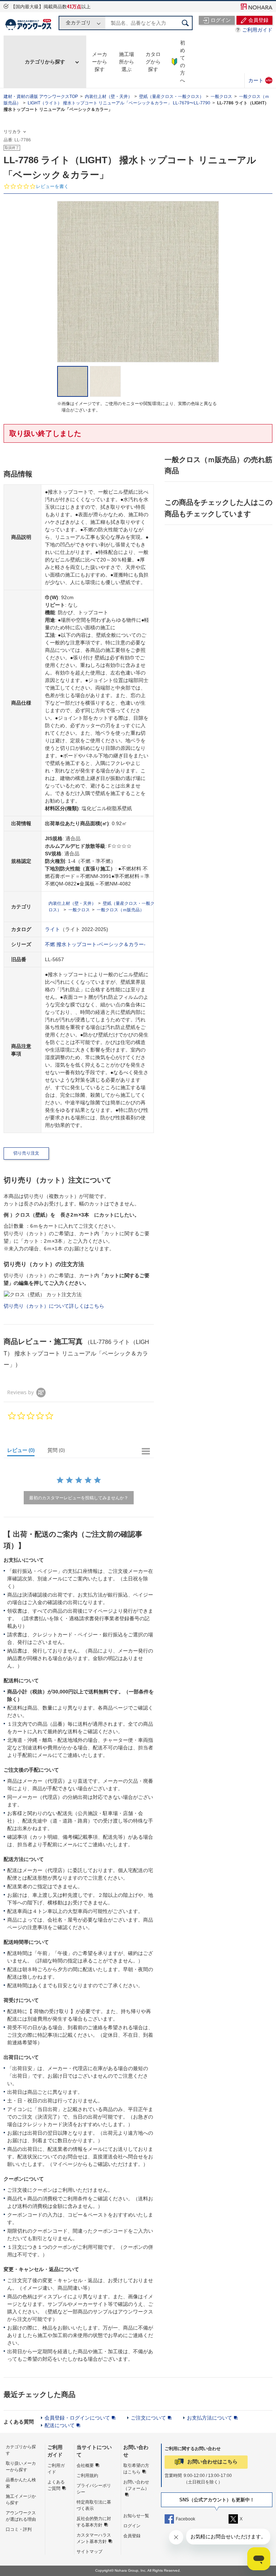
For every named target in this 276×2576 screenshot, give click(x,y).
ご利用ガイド (257, 30)
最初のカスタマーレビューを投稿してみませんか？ (79, 1498)
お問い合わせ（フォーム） (136, 2485)
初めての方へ (183, 62)
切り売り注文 (26, 1153)
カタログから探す (153, 62)
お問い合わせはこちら (212, 2462)
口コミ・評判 (19, 2529)
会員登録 (132, 2536)
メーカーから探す (100, 62)
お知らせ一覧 (136, 2516)
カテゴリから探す (45, 62)
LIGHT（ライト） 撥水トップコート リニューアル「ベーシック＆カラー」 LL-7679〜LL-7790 (119, 103)
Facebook (185, 2519)
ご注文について (148, 2418)
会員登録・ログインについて (77, 2418)
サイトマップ (89, 2552)
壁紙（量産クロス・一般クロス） (171, 97)
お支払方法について (210, 2418)
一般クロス (221, 97)
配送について (60, 2425)
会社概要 (85, 2465)
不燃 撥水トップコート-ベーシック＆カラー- (95, 944)
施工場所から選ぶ (126, 62)
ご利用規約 (87, 2476)
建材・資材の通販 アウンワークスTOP (41, 97)
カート (260, 80)
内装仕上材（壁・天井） (109, 97)
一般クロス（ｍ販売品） (120, 910)
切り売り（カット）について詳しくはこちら (54, 1306)
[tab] (24, 1452)
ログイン (132, 2526)
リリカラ (12, 132)
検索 (185, 23)
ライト (52, 929)
